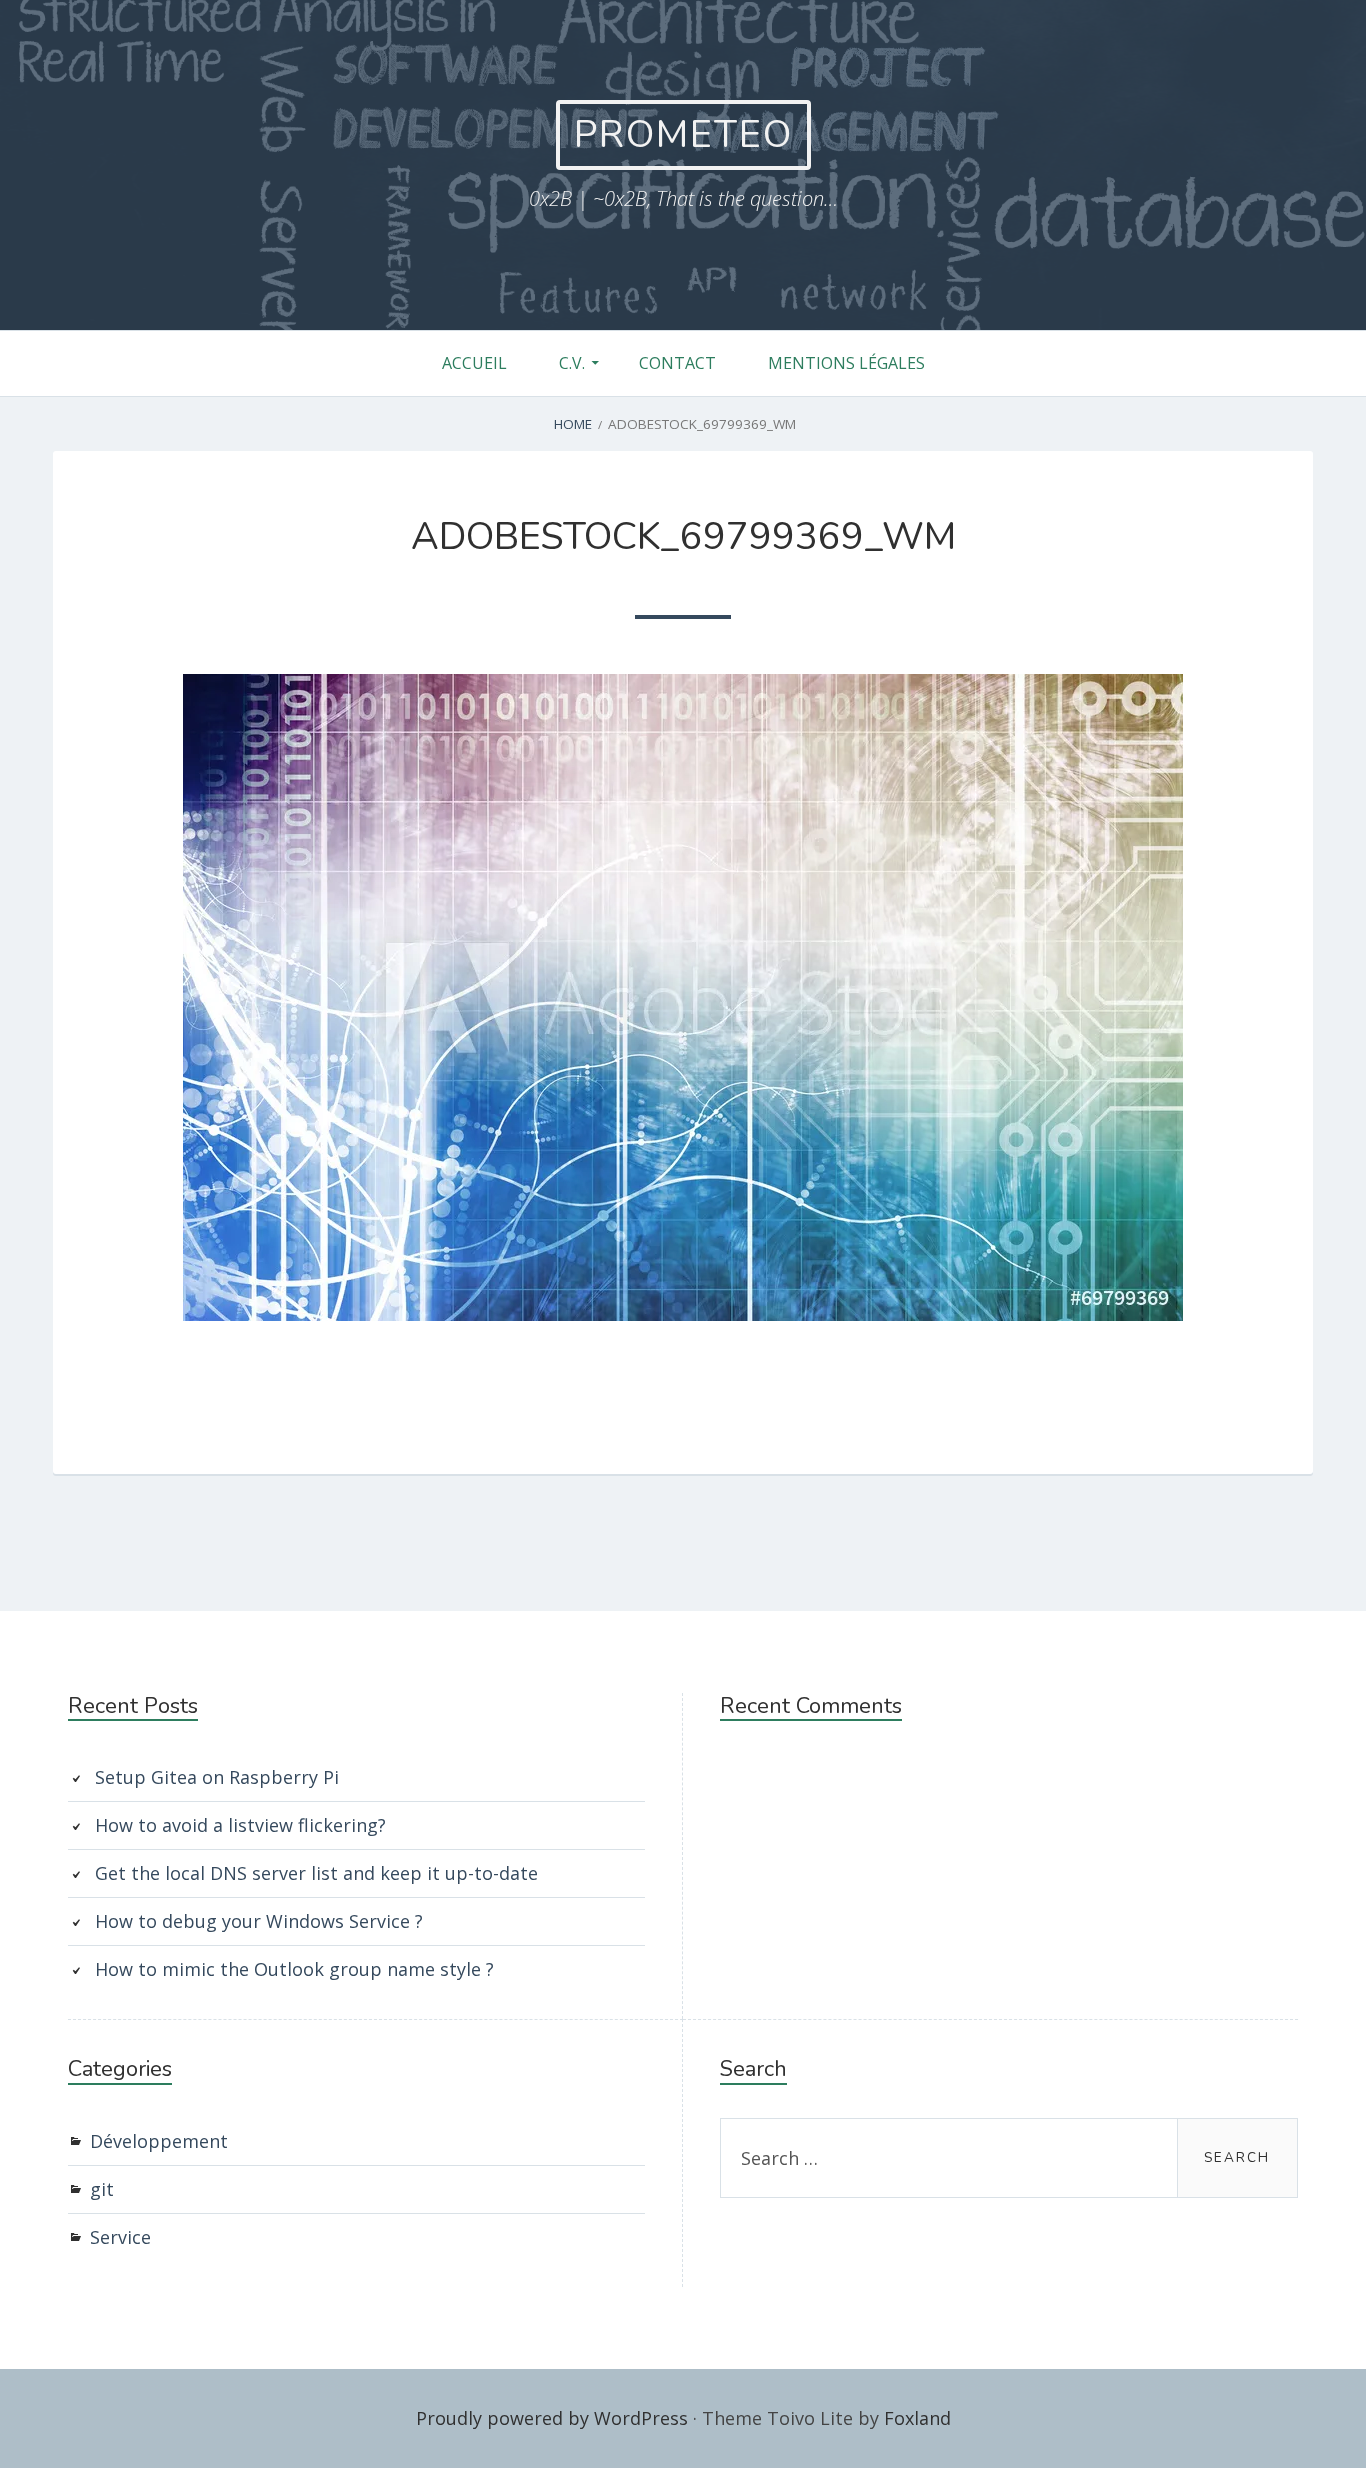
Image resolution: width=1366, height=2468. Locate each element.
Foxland (917, 2418)
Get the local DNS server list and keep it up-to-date (316, 1873)
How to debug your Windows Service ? (259, 1921)
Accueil (474, 363)
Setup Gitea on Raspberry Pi (217, 1777)
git (102, 2189)
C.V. (572, 363)
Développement (159, 2141)
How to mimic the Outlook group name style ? (294, 1969)
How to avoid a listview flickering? (240, 1825)
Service (120, 2237)
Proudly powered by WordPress (552, 2418)
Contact (677, 363)
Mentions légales (846, 363)
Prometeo (683, 134)
